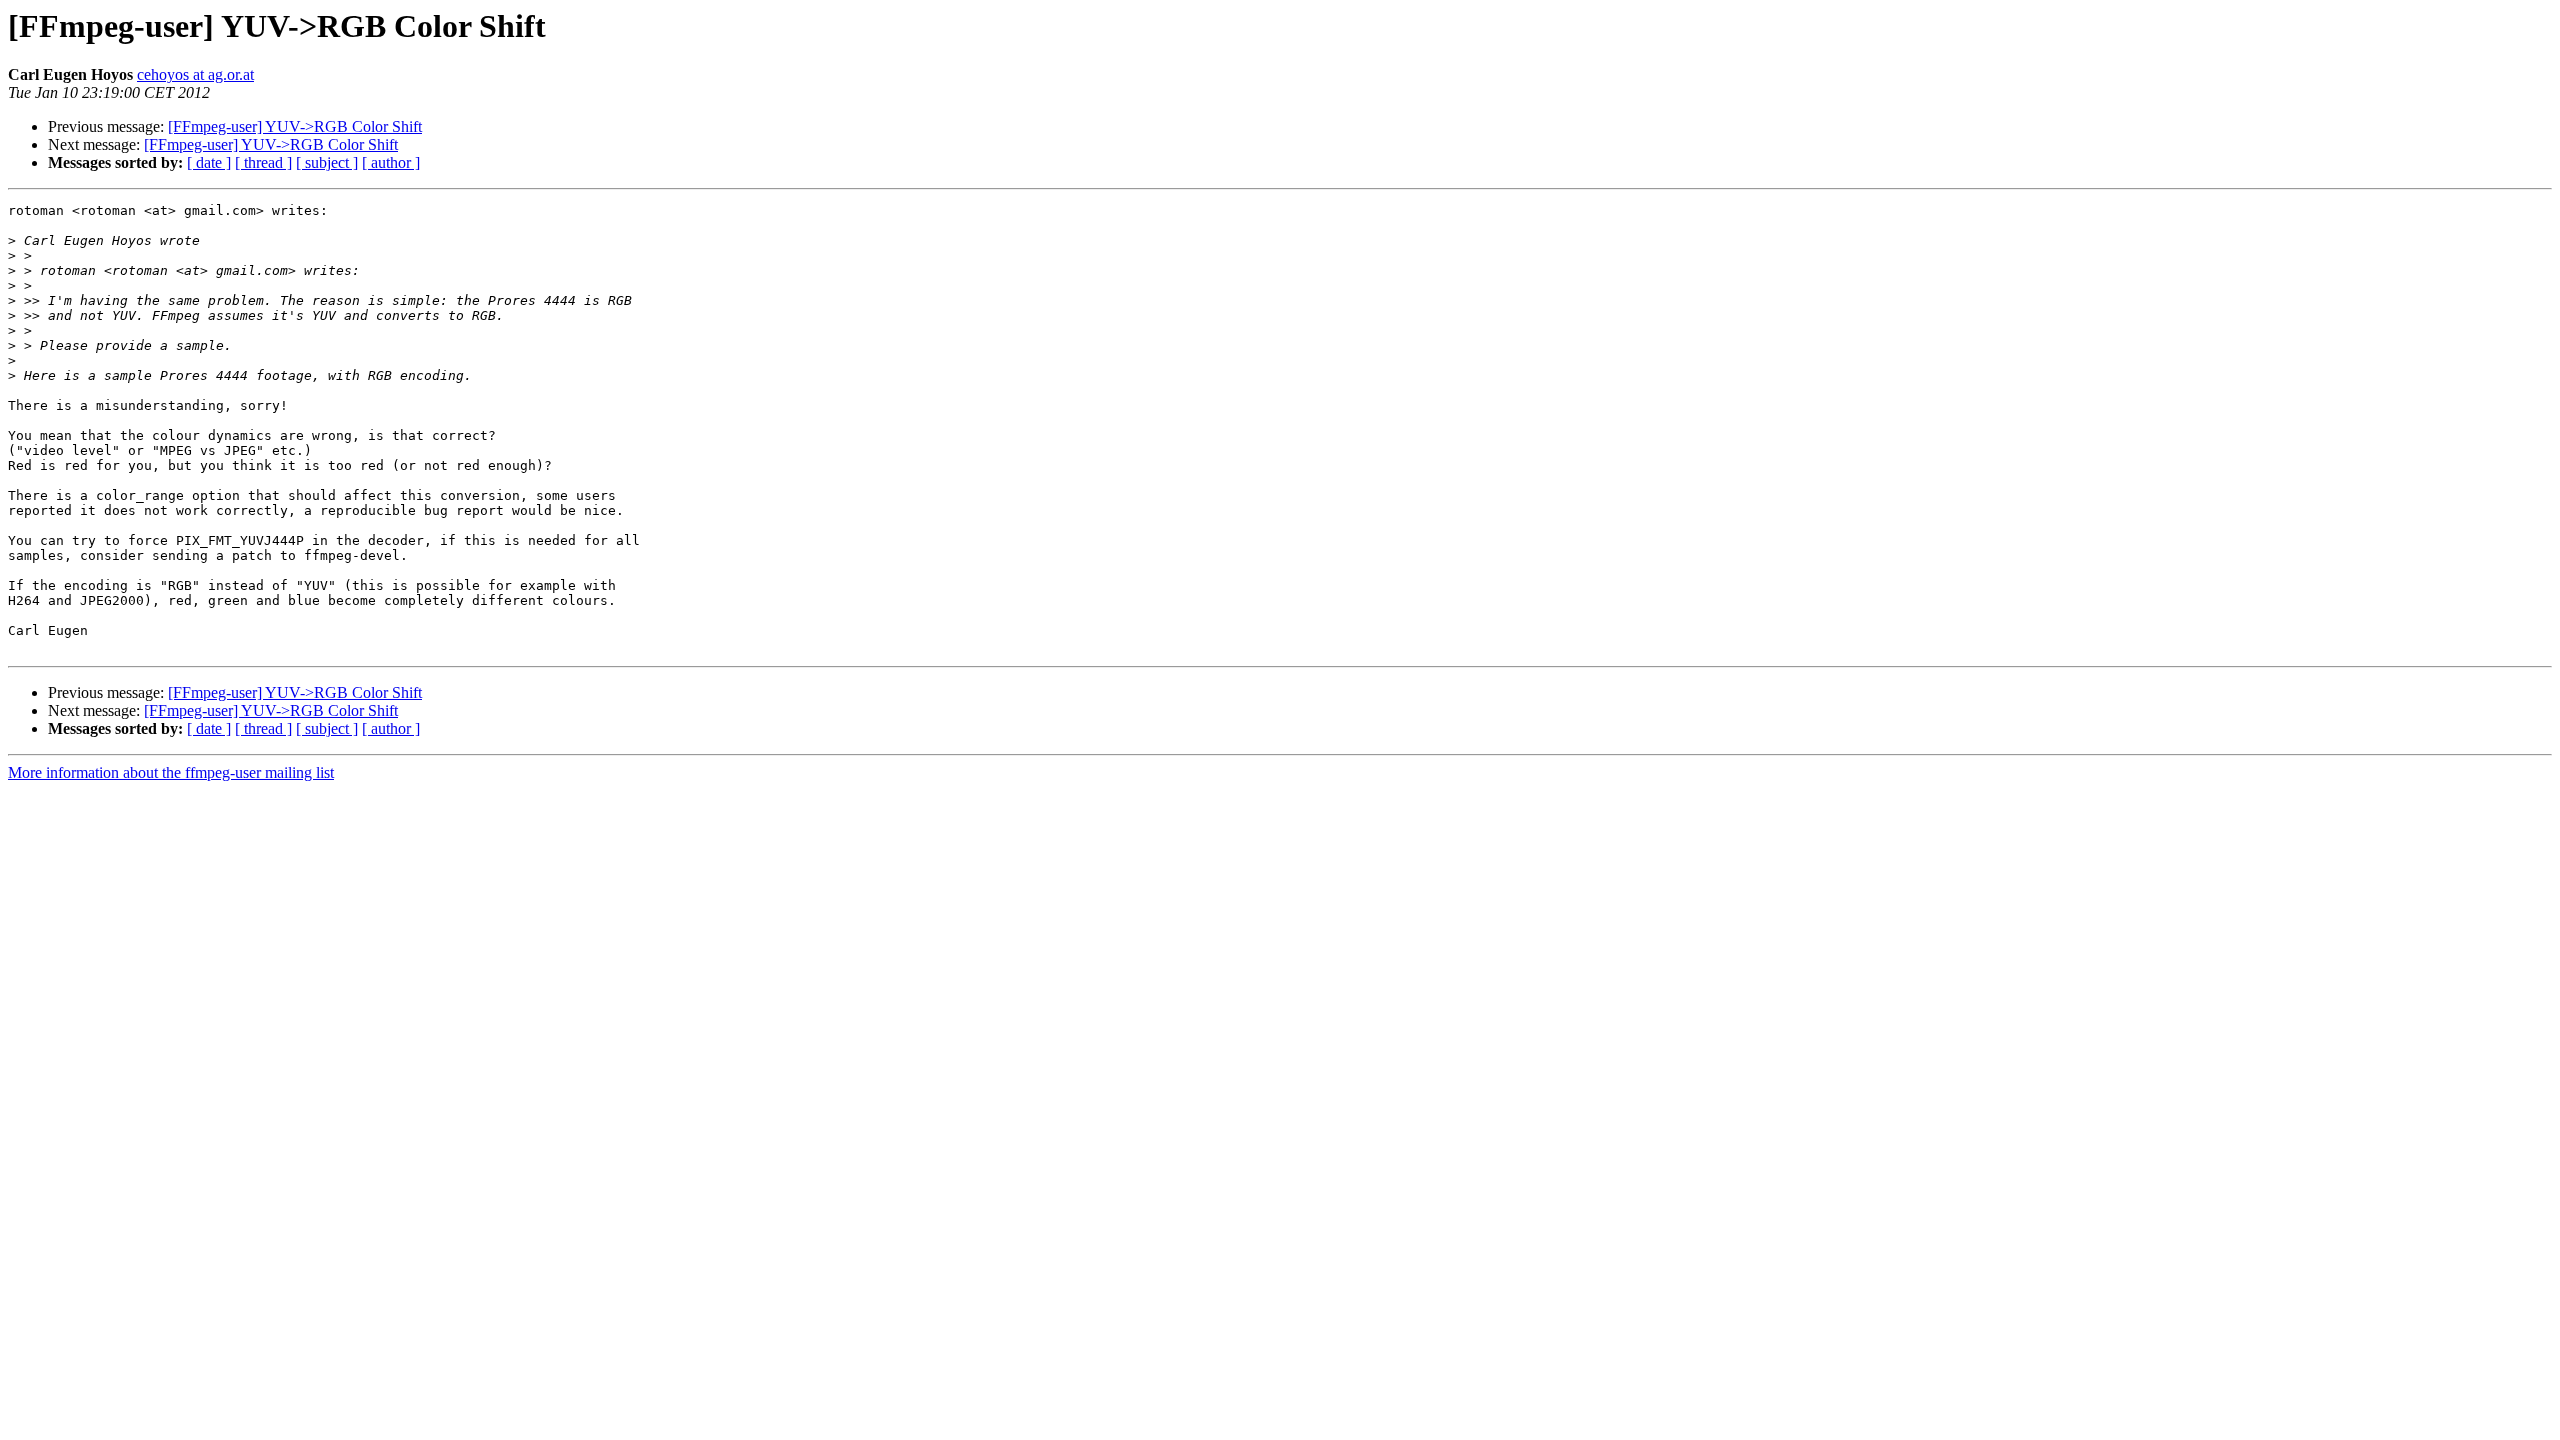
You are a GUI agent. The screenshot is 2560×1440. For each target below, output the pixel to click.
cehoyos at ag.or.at (195, 74)
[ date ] (209, 162)
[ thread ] (263, 162)
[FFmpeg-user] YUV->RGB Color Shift (295, 126)
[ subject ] (327, 162)
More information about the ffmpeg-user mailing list (171, 772)
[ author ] (391, 162)
